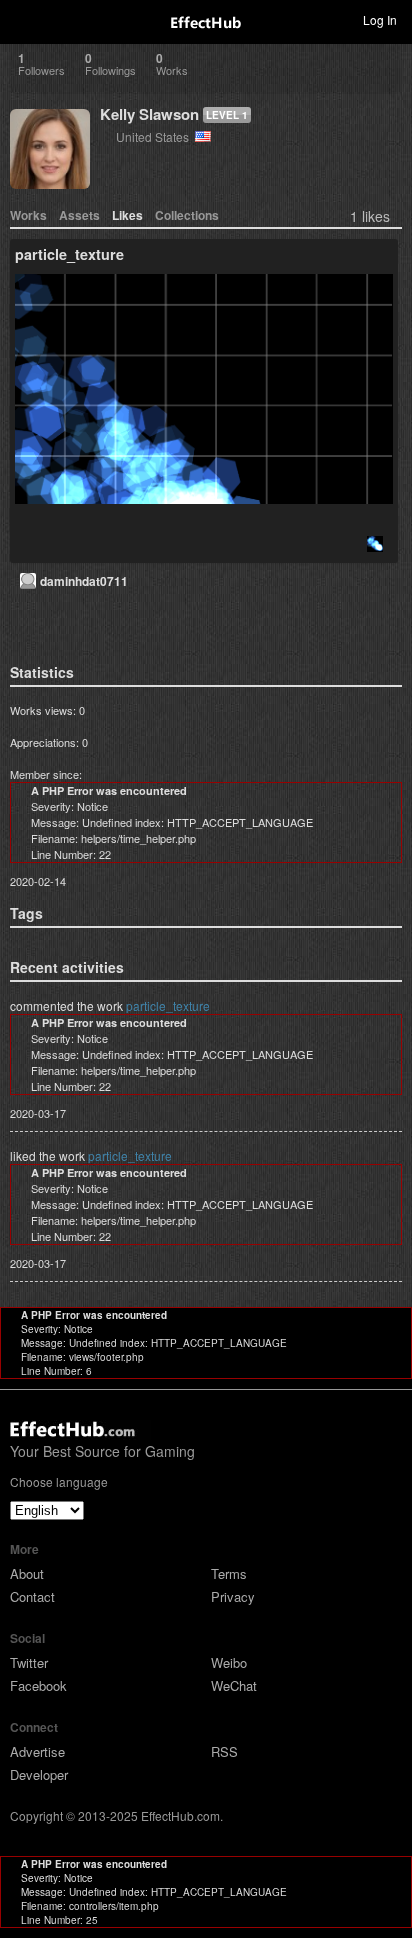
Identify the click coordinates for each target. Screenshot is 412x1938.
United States (155, 136)
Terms (229, 1573)
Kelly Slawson (149, 114)
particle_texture (168, 1005)
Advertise (37, 1751)
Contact (32, 1596)
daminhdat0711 (84, 581)
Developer (39, 1774)
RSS (224, 1751)
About (27, 1573)
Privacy (233, 1596)
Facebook (38, 1685)
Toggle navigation (24, 19)
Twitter (29, 1662)
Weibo (229, 1662)
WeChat (234, 1685)
